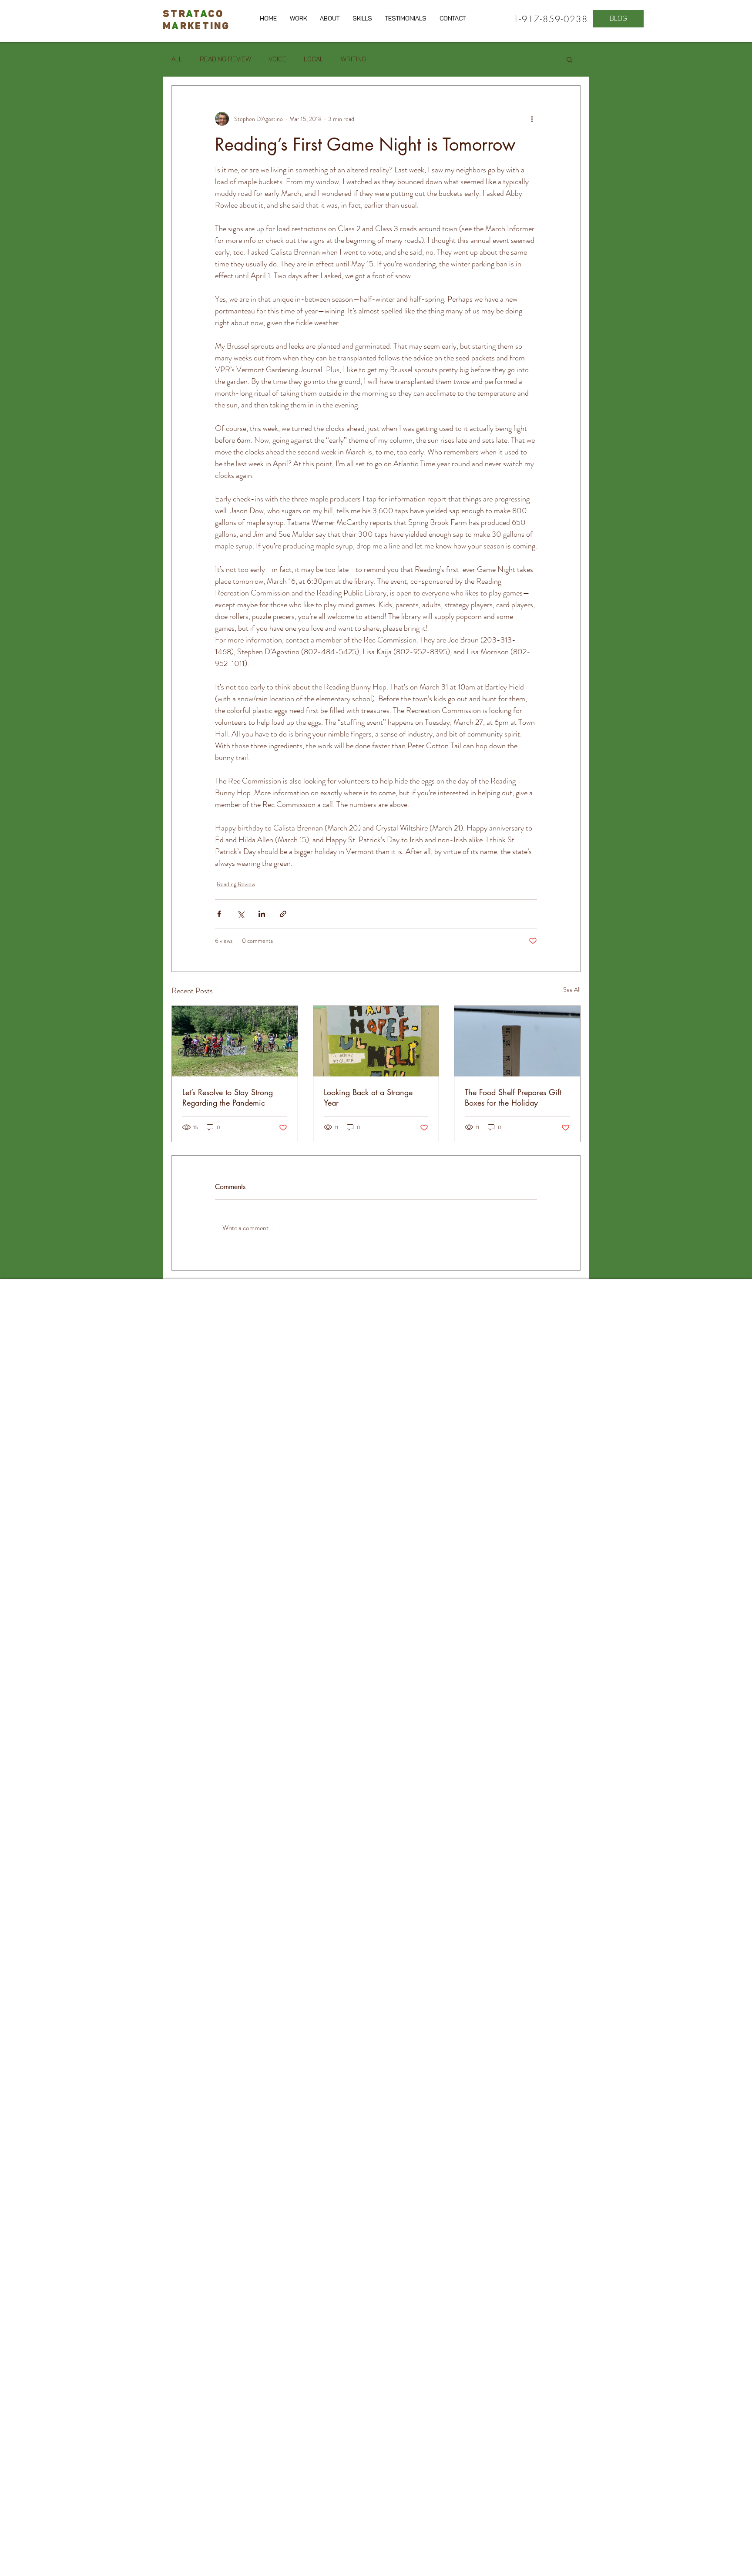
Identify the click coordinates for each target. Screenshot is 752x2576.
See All (572, 989)
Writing (353, 59)
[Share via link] (283, 914)
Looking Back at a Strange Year (368, 1097)
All (177, 59)
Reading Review (225, 59)
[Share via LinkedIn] (262, 914)
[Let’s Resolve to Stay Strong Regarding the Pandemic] (235, 1041)
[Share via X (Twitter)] (240, 914)
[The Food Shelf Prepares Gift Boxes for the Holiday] (517, 1041)
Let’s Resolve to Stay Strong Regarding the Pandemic (228, 1097)
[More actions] (532, 119)
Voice (277, 59)
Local (314, 59)
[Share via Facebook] (219, 914)
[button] (569, 59)
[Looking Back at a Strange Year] (376, 1041)
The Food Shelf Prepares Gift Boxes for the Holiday (513, 1097)
